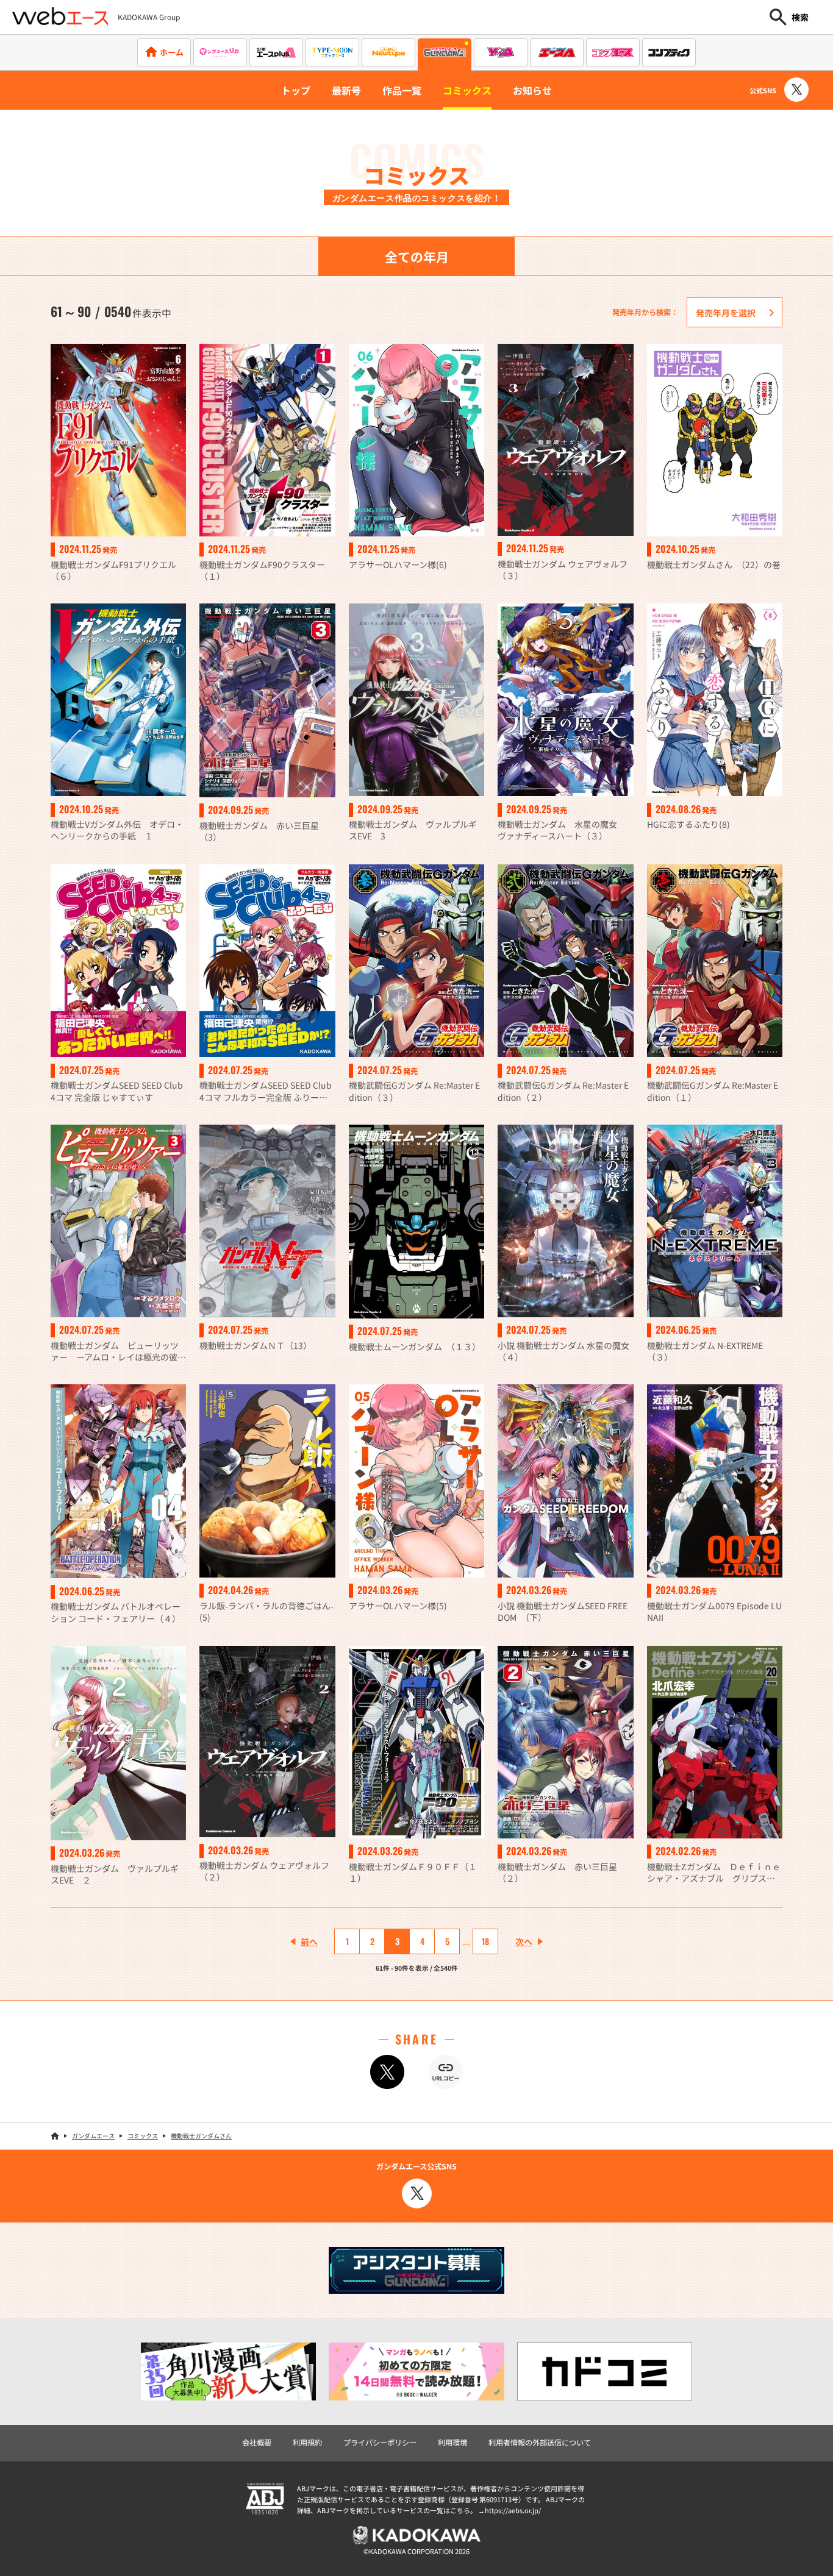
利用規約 (307, 2443)
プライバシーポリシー (380, 2443)
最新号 (346, 90)
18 (485, 1941)
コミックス (467, 90)
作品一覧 (402, 90)
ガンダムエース (93, 2136)
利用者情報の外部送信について (540, 2443)
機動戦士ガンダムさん (201, 2136)
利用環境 (452, 2443)
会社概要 (257, 2443)
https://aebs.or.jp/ (513, 2510)
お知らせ (532, 90)
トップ (296, 90)
